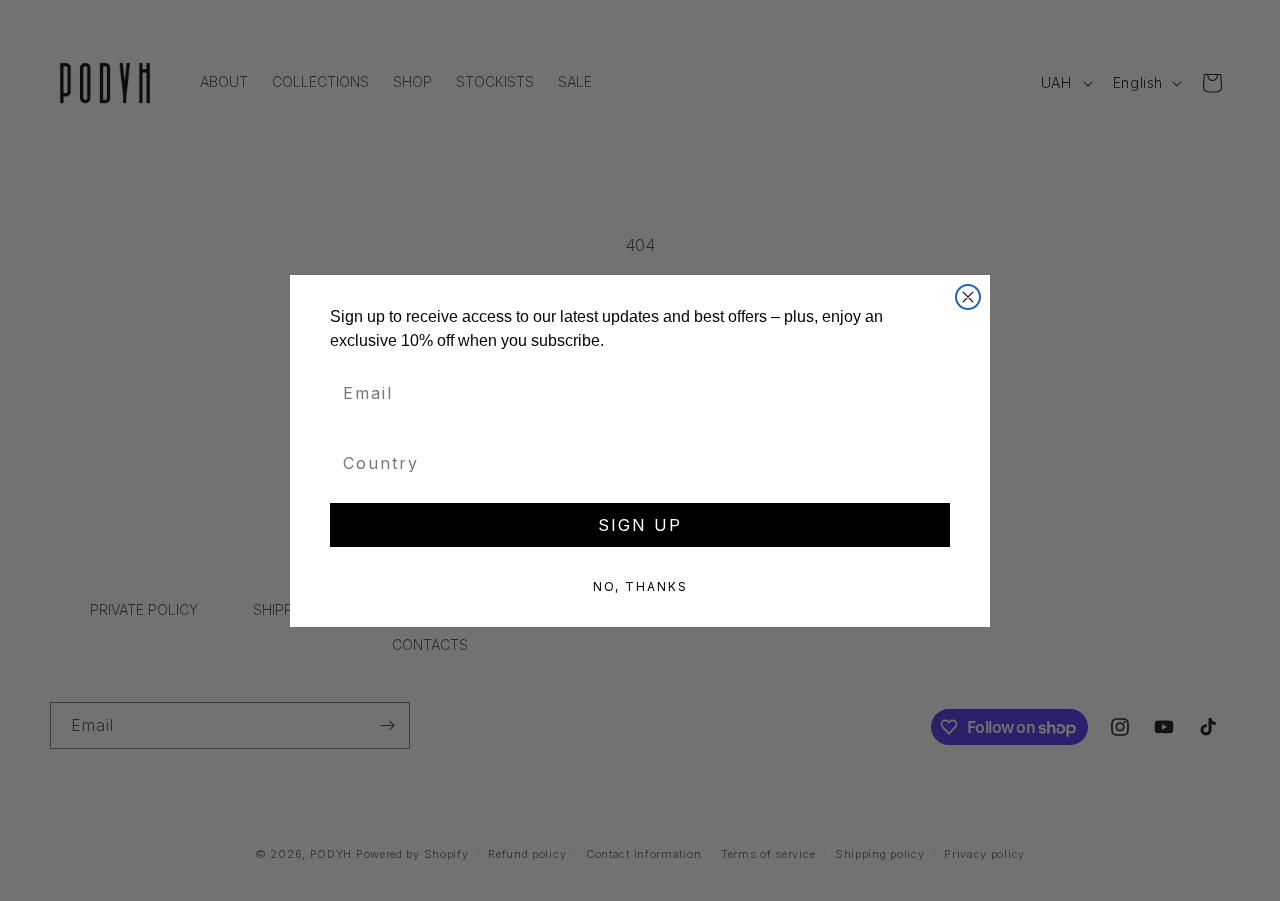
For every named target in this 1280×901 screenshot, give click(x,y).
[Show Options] (935, 463)
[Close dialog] (968, 297)
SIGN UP (640, 525)
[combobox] (634, 463)
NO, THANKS (640, 586)
